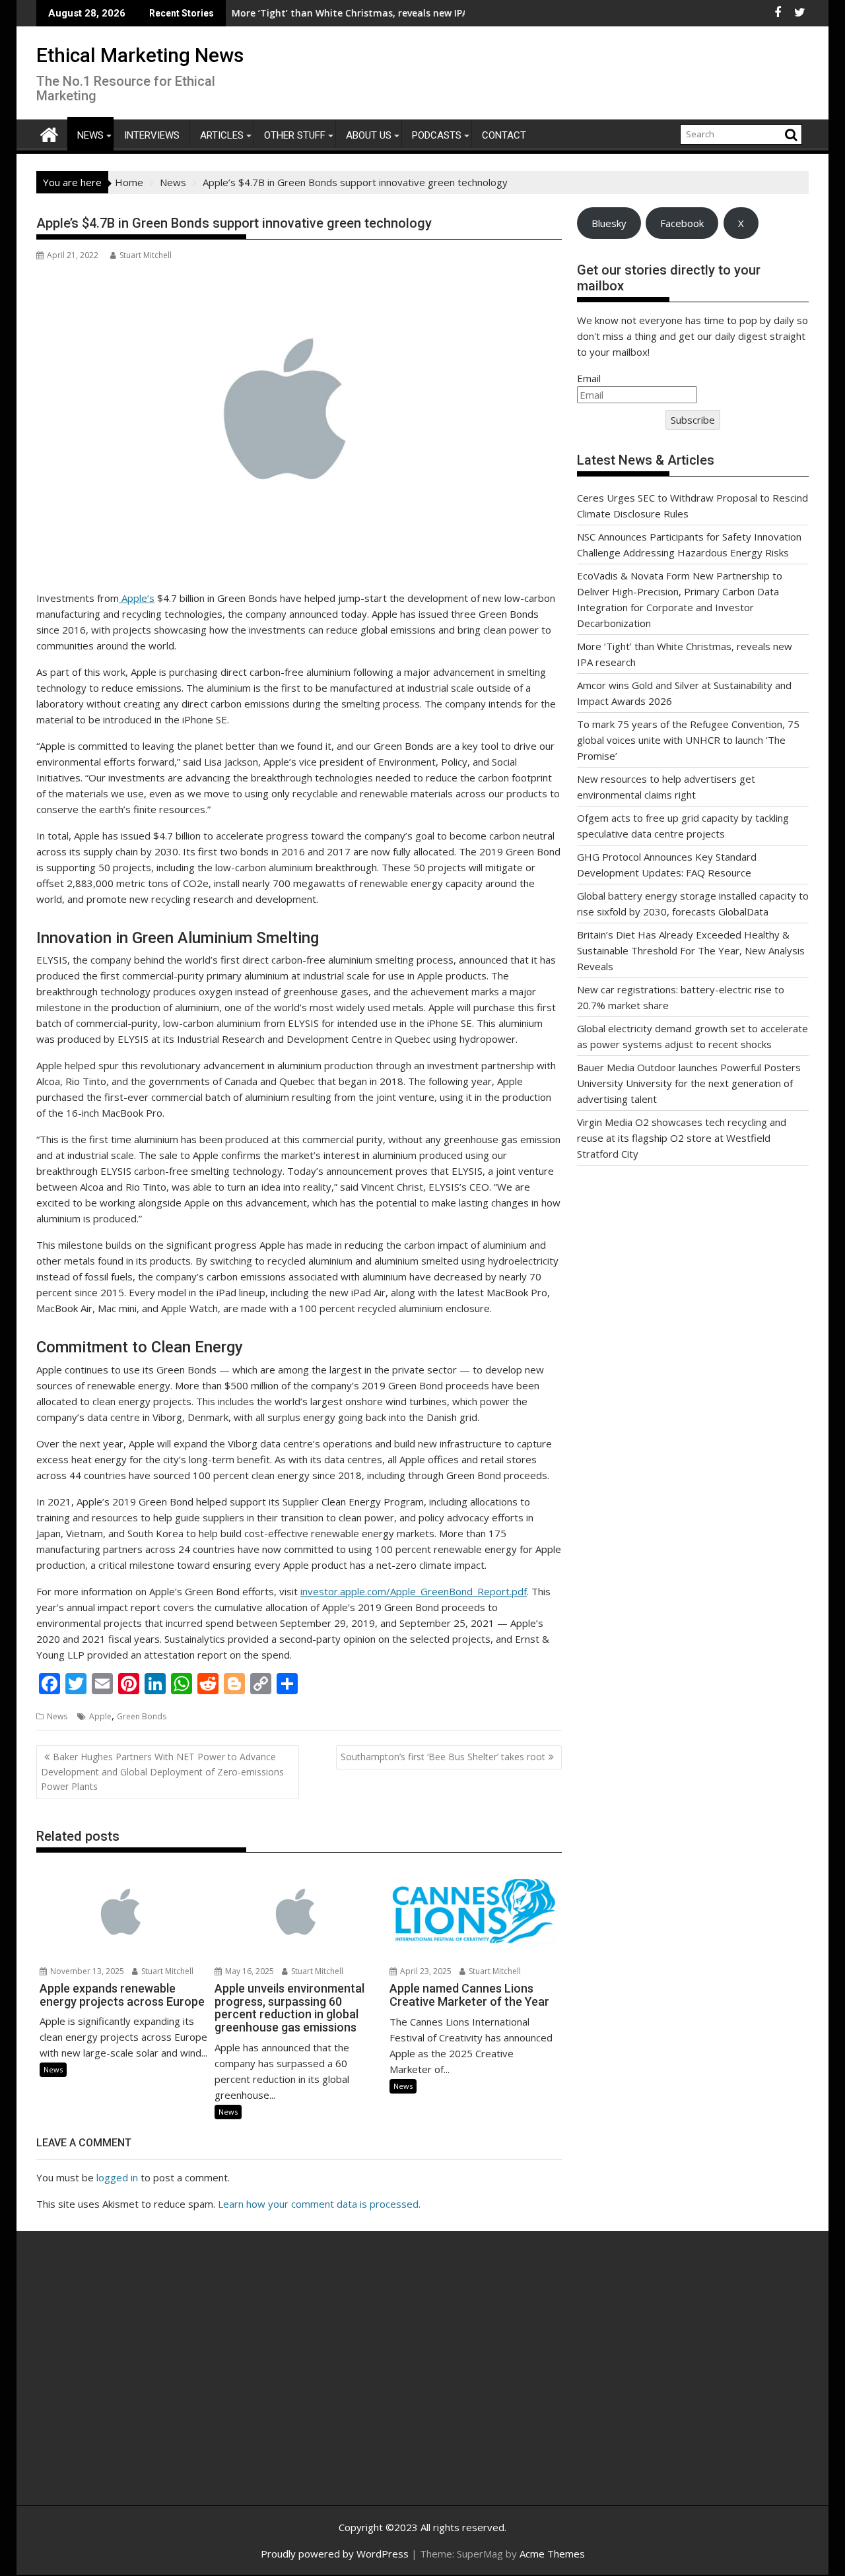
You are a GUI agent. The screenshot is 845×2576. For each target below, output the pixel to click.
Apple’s (137, 598)
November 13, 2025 (86, 1971)
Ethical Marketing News (140, 55)
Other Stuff (295, 135)
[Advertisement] (162, 2383)
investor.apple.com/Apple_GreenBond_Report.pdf (414, 1591)
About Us (369, 135)
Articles (222, 135)
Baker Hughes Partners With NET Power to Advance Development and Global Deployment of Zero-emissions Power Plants (162, 1771)
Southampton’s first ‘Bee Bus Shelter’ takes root (443, 1757)
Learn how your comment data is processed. (319, 2204)
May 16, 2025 (249, 1971)
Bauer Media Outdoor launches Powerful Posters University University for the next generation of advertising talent (689, 1083)
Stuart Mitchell (146, 255)
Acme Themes (552, 2554)
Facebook (682, 223)
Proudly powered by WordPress (335, 2554)
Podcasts (437, 135)
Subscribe (693, 420)
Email (589, 378)
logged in (117, 2177)
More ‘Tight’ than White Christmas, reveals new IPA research (304, 13)
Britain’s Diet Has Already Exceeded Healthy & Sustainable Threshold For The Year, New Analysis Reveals (691, 950)
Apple (100, 1716)
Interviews (152, 135)
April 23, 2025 (425, 1971)
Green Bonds (142, 1716)
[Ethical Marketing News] (49, 133)
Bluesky (609, 223)
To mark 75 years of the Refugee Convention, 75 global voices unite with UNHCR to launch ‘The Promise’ (688, 740)
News (90, 135)
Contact (504, 135)
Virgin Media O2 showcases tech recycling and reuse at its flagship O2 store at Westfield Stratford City (682, 1138)
